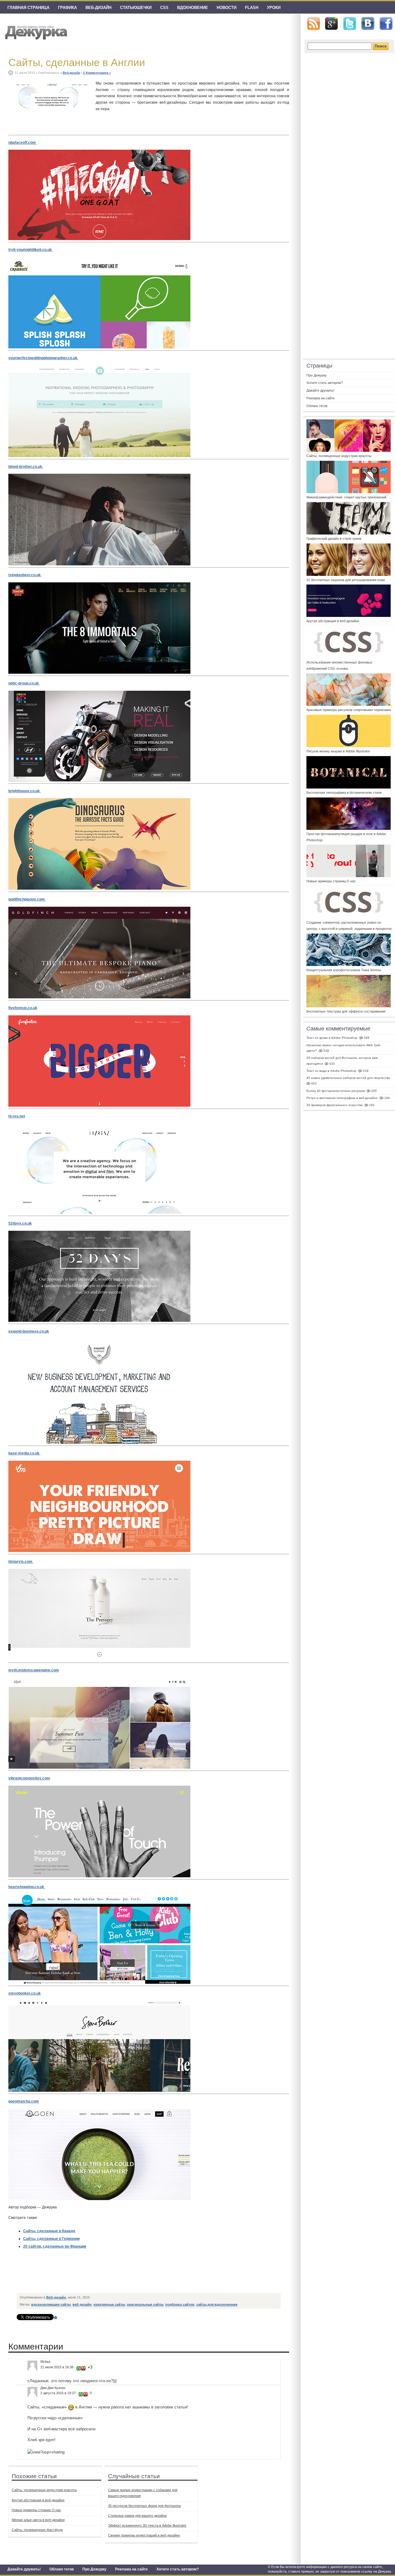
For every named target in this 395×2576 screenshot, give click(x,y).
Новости (227, 8)
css (164, 8)
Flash (252, 8)
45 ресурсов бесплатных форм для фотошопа (144, 2506)
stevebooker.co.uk (25, 1993)
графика (67, 8)
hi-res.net (17, 1116)
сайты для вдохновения (217, 2304)
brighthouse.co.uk (25, 791)
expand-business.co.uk (29, 1331)
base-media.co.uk (24, 1453)
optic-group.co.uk (24, 683)
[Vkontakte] (368, 24)
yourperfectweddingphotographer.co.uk (43, 358)
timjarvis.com (21, 1562)
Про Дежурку (94, 2569)
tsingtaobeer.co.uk (25, 575)
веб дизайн (82, 2304)
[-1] (83, 2368)
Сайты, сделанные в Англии (77, 62)
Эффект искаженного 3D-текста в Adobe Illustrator (147, 2525)
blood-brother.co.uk (26, 467)
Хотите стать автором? (178, 2569)
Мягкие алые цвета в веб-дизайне (38, 2520)
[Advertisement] (130, 2276)
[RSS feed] (314, 24)
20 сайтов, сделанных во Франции (55, 2246)
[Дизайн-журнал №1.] (35, 32)
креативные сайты (109, 2304)
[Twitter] (350, 24)
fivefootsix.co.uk (23, 1008)
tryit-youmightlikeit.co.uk (31, 250)
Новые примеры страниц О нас (36, 2510)
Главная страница (28, 8)
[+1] (79, 2368)
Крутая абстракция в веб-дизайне (38, 2500)
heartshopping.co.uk (27, 1887)
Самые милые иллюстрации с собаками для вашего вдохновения (143, 2493)
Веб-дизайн (98, 8)
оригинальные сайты (145, 2304)
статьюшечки (136, 8)
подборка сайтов (180, 2304)
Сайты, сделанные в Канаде (49, 2231)
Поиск (381, 46)
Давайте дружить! (24, 2569)
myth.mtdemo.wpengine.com (34, 1670)
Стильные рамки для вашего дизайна (137, 2516)
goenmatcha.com (24, 2101)
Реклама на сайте (131, 2569)
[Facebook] (386, 24)
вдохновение (193, 8)
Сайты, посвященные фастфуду (37, 2530)
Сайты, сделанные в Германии (51, 2239)
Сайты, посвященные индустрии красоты (44, 2490)
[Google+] (331, 23)
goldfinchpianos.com (27, 899)
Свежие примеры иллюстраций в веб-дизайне (144, 2535)
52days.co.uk (20, 1223)
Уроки (274, 8)
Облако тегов (62, 2569)
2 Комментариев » (97, 73)
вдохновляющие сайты (51, 2304)
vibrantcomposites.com (29, 1778)
